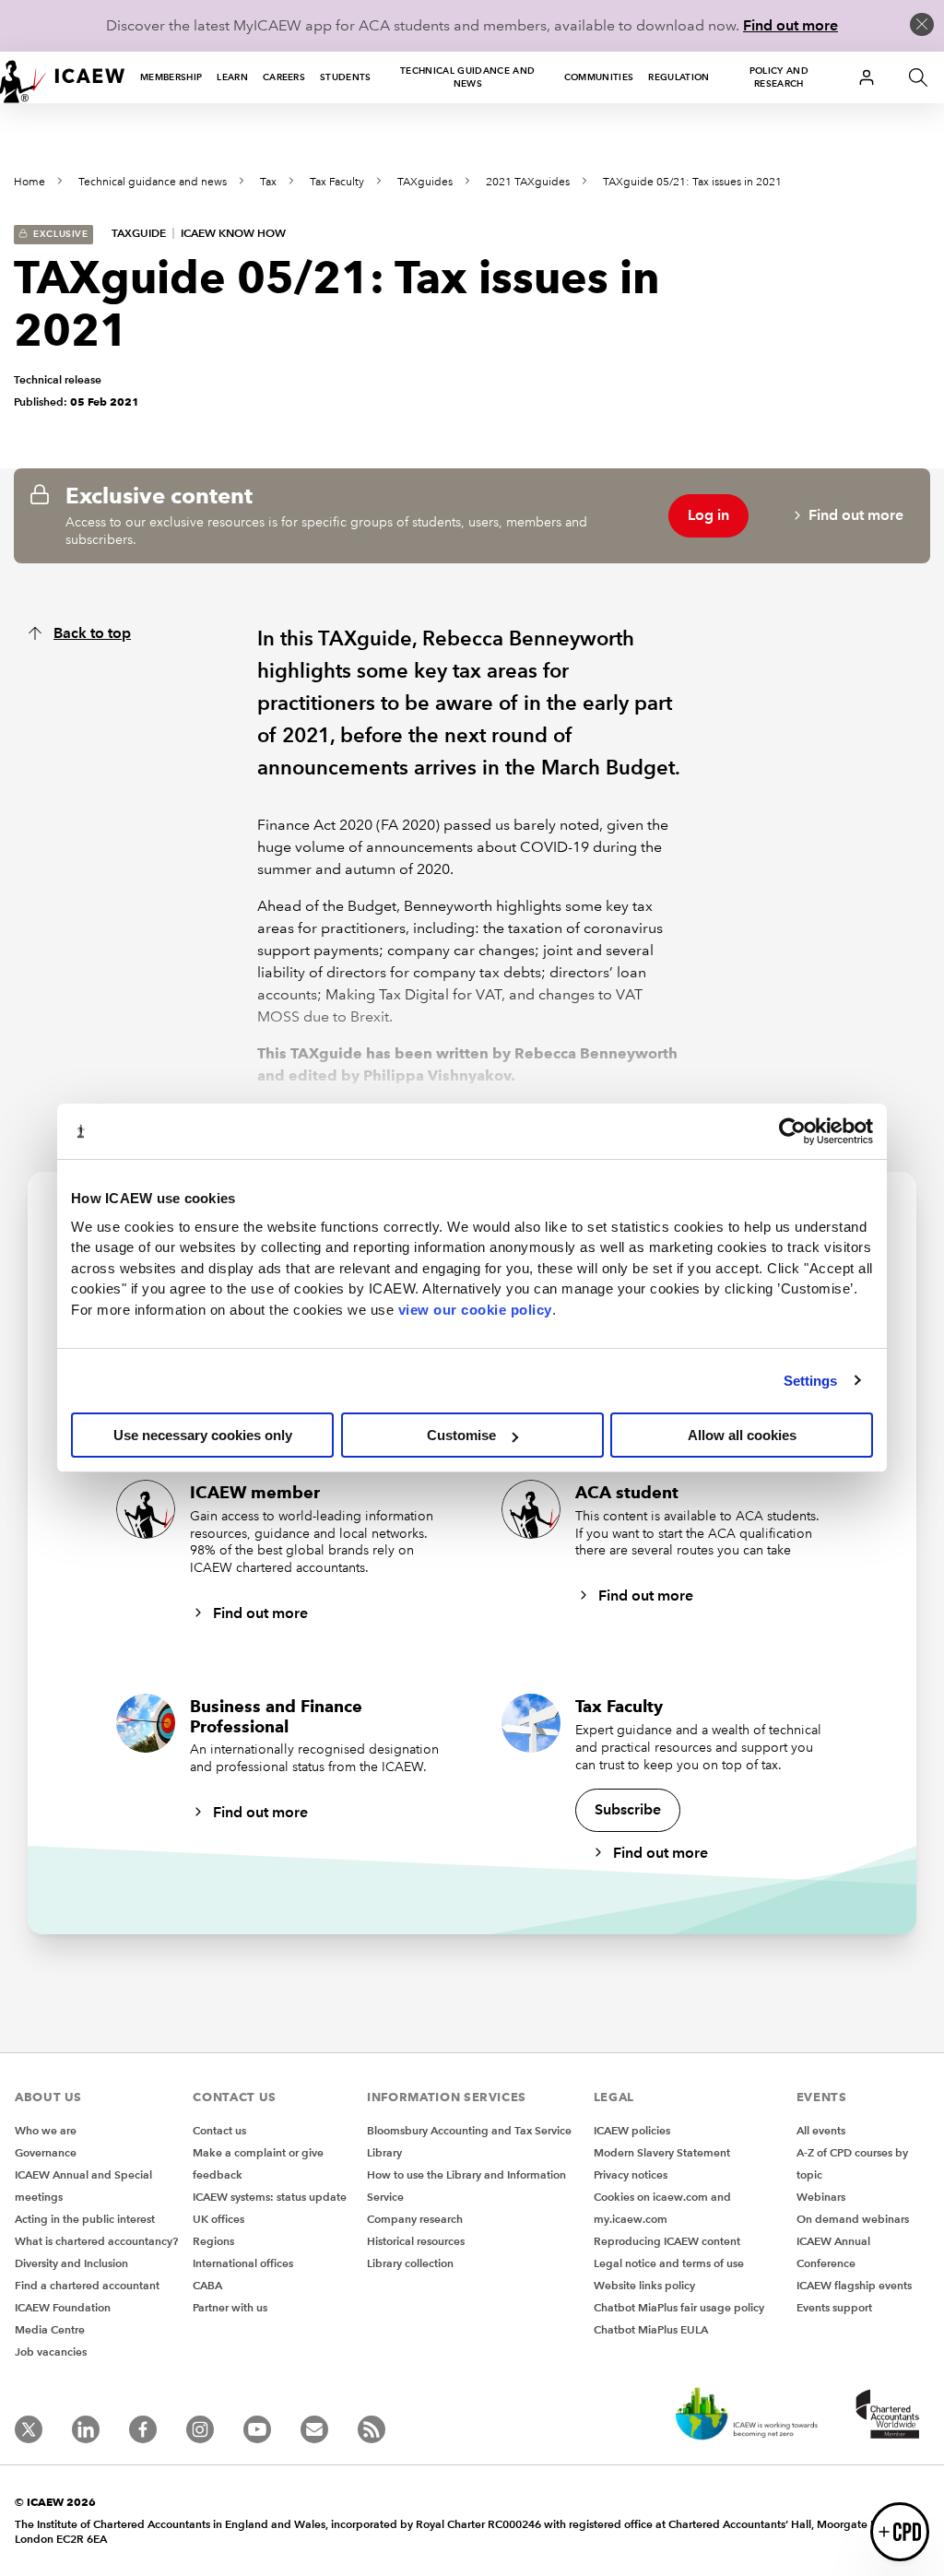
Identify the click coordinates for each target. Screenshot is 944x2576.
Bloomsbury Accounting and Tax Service (469, 2130)
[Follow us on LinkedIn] (86, 2429)
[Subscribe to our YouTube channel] (257, 2429)
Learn (232, 77)
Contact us (219, 2130)
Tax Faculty (337, 182)
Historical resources (416, 2241)
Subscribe (628, 1809)
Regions (213, 2241)
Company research (415, 2219)
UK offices (218, 2219)
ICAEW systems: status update (270, 2197)
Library (384, 2152)
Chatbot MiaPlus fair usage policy (679, 2307)
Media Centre (50, 2329)
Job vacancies (51, 2351)
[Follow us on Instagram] (200, 2429)
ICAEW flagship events (854, 2285)
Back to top (92, 633)
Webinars (821, 2197)
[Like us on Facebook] (143, 2429)
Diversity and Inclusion (71, 2263)
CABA (207, 2285)
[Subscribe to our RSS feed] (372, 2429)
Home (29, 182)
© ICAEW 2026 (55, 2502)
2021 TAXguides (528, 182)
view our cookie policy (475, 1310)
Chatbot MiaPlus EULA (651, 2329)
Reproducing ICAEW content (667, 2241)
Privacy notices (631, 2174)
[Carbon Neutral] (745, 2416)
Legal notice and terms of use (669, 2263)
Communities (599, 77)
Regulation (678, 77)
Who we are (46, 2130)
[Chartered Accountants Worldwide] (885, 2416)
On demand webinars (853, 2219)
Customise (461, 1435)
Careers (284, 77)
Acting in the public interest (85, 2219)
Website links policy (644, 2285)
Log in (708, 515)
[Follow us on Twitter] (29, 2429)
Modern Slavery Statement (662, 2152)
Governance (46, 2152)
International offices (243, 2263)
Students (346, 77)
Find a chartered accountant (87, 2285)
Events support (834, 2307)
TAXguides (425, 182)
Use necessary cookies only (203, 1435)
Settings (811, 1381)
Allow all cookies (742, 1435)
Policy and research (779, 77)
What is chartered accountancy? (96, 2241)
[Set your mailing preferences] (314, 2429)
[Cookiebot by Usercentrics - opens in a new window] (792, 1131)
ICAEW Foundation (63, 2307)
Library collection (410, 2263)
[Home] (63, 77)
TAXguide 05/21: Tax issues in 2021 (692, 182)
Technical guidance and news (467, 77)
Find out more (791, 25)
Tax (268, 182)
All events (821, 2130)
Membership (171, 77)
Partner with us (230, 2307)
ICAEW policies (632, 2130)
